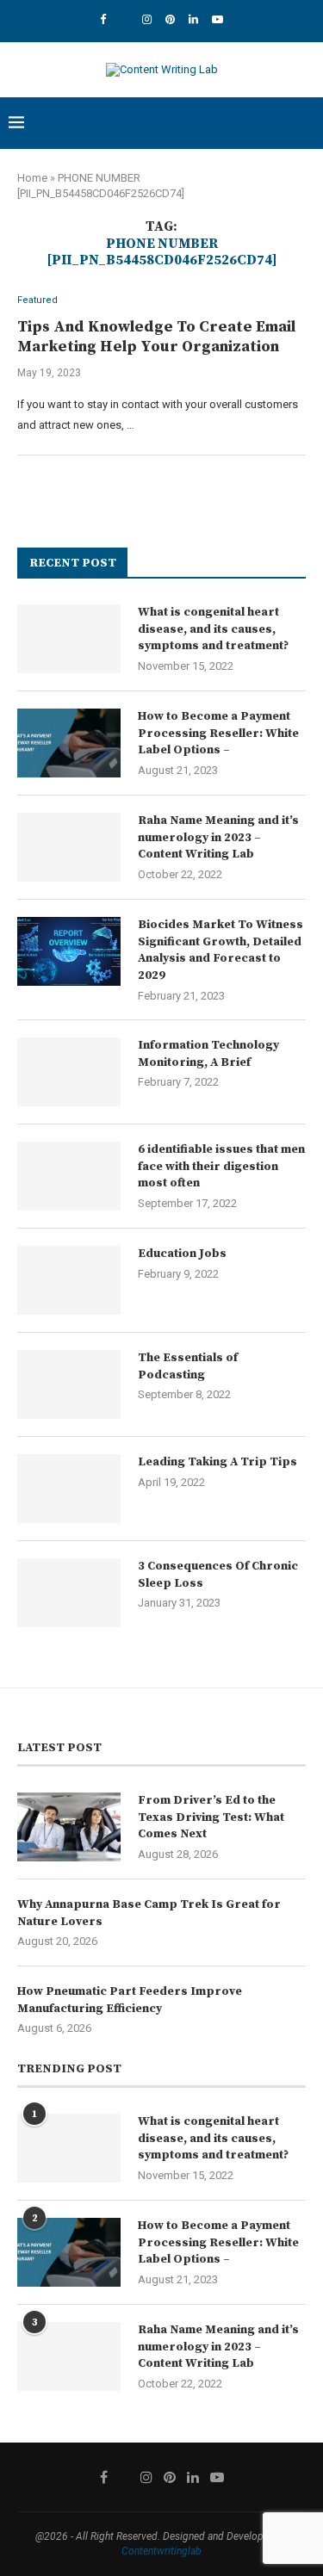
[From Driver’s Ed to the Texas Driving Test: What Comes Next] (69, 1827)
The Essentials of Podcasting (188, 1366)
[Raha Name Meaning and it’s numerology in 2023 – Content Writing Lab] (69, 847)
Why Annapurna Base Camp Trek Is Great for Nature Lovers (149, 1913)
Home (32, 178)
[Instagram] (147, 19)
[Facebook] (103, 19)
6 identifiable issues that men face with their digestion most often (221, 1166)
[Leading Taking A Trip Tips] (69, 1489)
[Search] (306, 123)
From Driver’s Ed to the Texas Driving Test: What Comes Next (211, 1817)
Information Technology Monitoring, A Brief (208, 1054)
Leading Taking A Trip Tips (217, 1462)
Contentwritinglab (161, 2551)
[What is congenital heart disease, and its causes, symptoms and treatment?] (69, 639)
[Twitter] (124, 19)
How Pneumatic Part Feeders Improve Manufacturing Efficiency (130, 2000)
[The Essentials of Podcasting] (69, 1384)
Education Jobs (182, 1254)
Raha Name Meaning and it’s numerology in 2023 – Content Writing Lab (218, 837)
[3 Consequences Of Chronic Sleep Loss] (69, 1593)
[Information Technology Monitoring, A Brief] (69, 1072)
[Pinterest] (170, 19)
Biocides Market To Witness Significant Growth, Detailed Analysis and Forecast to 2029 (221, 950)
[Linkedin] (193, 19)
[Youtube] (217, 19)
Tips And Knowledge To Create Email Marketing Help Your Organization (156, 337)
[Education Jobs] (69, 1280)
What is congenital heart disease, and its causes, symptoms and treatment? (213, 629)
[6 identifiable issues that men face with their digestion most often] (69, 1176)
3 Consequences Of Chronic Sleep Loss (218, 1575)
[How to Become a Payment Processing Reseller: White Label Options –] (69, 743)
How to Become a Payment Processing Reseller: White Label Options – (218, 733)
